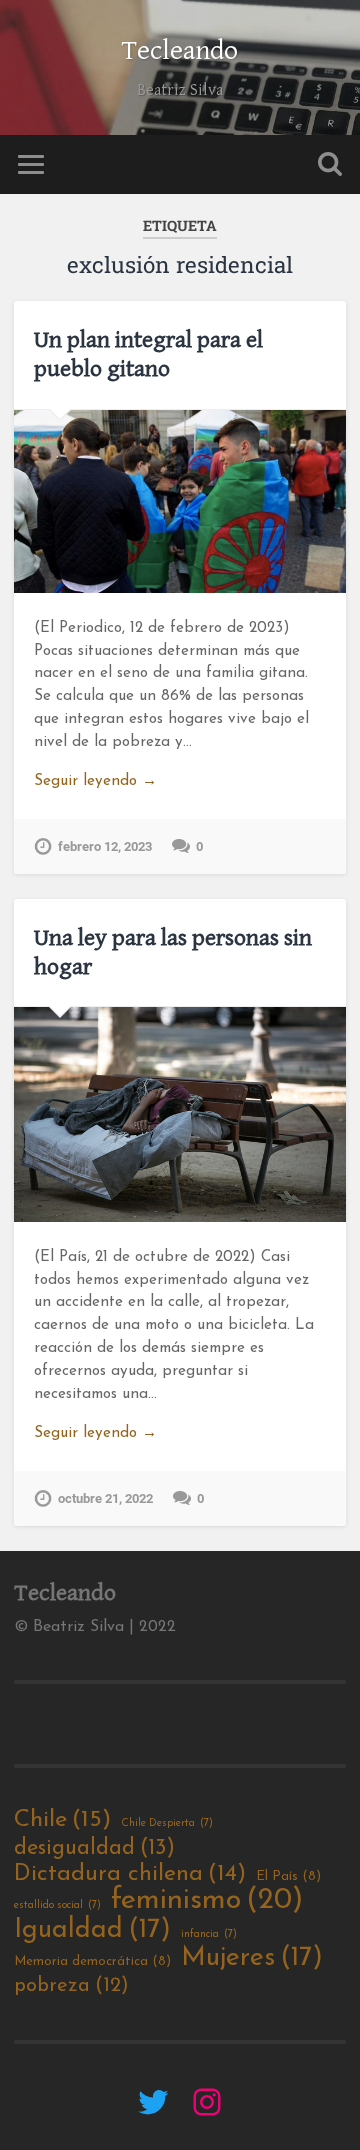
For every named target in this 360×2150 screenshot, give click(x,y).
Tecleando (180, 51)
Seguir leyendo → (95, 781)
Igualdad (92, 1931)
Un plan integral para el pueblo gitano (148, 354)
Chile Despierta (167, 1823)
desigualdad (94, 1848)
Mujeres (252, 1959)
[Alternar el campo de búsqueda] (330, 164)
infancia (209, 1934)
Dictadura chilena (130, 1874)
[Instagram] (207, 2102)
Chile (62, 1820)
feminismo (207, 1901)
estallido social (57, 1905)
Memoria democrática (92, 1961)
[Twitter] (153, 2102)
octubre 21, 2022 (105, 1498)
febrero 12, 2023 (105, 846)
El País (288, 1876)
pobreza (71, 1986)
